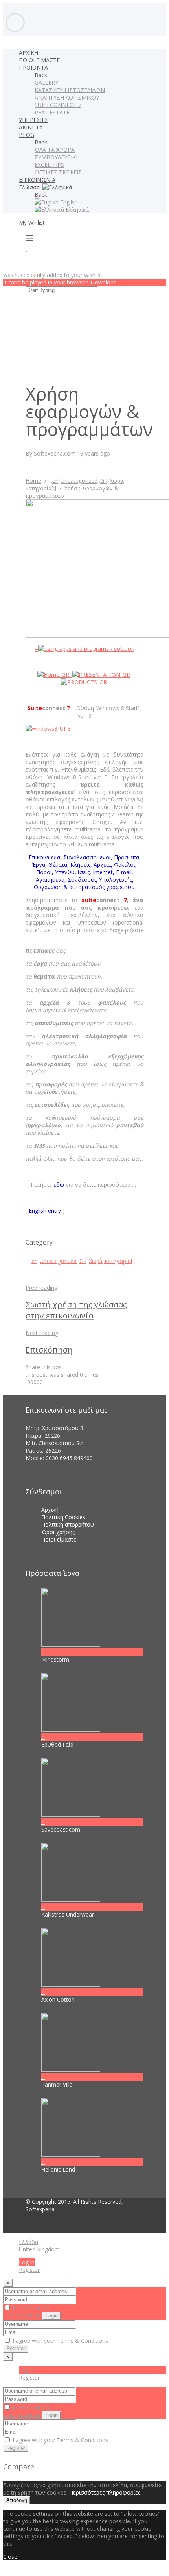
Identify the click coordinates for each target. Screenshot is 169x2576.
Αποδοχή (17, 2500)
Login (52, 2316)
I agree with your (60, 2341)
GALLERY (46, 82)
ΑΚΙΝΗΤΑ (31, 127)
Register (29, 2270)
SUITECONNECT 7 (58, 105)
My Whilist (32, 223)
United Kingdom (39, 2249)
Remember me (31, 2308)
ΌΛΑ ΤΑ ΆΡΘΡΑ (55, 150)
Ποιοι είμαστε (59, 1539)
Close (10, 2557)
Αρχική (50, 1510)
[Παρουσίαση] (101, 675)
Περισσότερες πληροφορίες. (105, 2492)
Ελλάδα (28, 2242)
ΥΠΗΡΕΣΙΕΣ (34, 120)
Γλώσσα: (31, 187)
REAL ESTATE (52, 112)
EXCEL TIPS (49, 165)
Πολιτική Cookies (63, 1517)
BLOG (27, 135)
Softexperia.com (55, 453)
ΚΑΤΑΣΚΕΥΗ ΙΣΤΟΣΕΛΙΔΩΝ (70, 90)
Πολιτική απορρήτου (68, 1524)
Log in (27, 2262)
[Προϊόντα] (84, 682)
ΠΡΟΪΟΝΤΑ (33, 67)
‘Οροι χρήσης (58, 1532)
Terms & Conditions (83, 2341)
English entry (45, 1210)
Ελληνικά (76, 210)
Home (33, 481)
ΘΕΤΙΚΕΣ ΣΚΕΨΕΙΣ (58, 172)
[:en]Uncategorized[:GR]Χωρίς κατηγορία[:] (82, 1261)
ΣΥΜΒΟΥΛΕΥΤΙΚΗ (57, 157)
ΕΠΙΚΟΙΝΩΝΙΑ (37, 180)
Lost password (22, 2315)
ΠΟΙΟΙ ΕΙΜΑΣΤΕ (39, 60)
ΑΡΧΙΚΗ (28, 53)
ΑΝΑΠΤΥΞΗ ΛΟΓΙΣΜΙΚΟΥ (67, 97)
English (68, 202)
